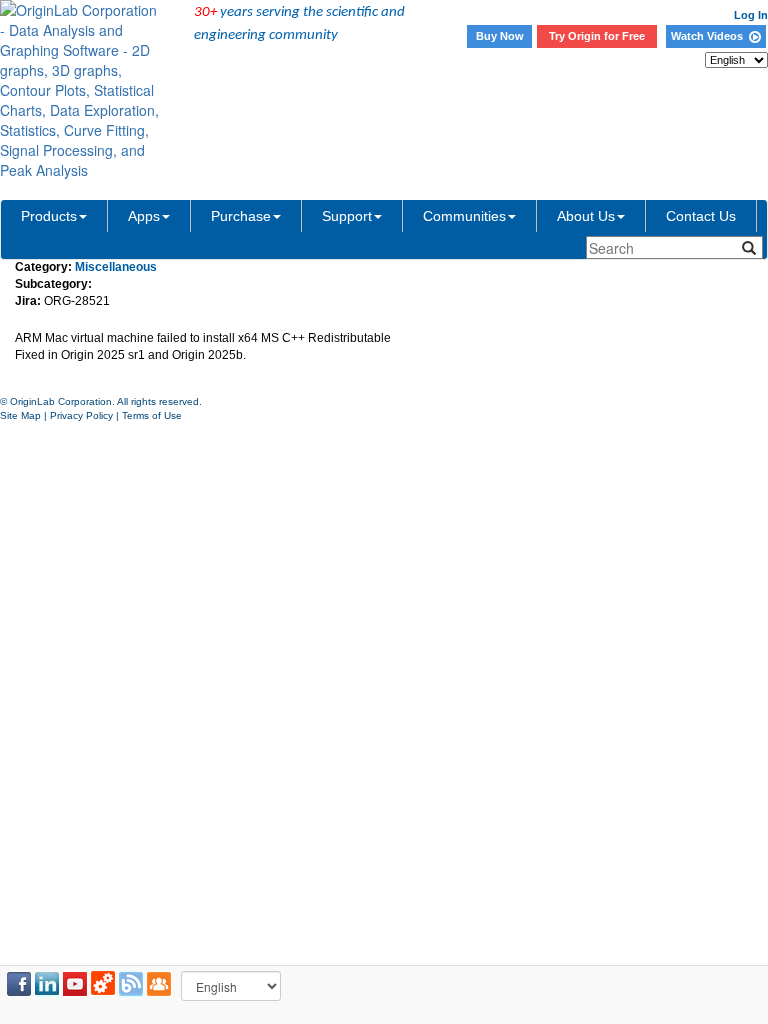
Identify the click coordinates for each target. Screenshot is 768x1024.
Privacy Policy (81, 415)
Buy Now (500, 36)
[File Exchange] (103, 984)
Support (347, 216)
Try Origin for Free (597, 36)
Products (49, 216)
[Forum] (159, 984)
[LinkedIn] (47, 984)
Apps (144, 216)
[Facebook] (19, 984)
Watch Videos (710, 36)
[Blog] (131, 984)
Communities (464, 216)
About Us (586, 216)
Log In (751, 15)
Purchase (241, 216)
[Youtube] (75, 984)
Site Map (20, 415)
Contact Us (701, 216)
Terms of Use (152, 415)
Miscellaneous (116, 267)
